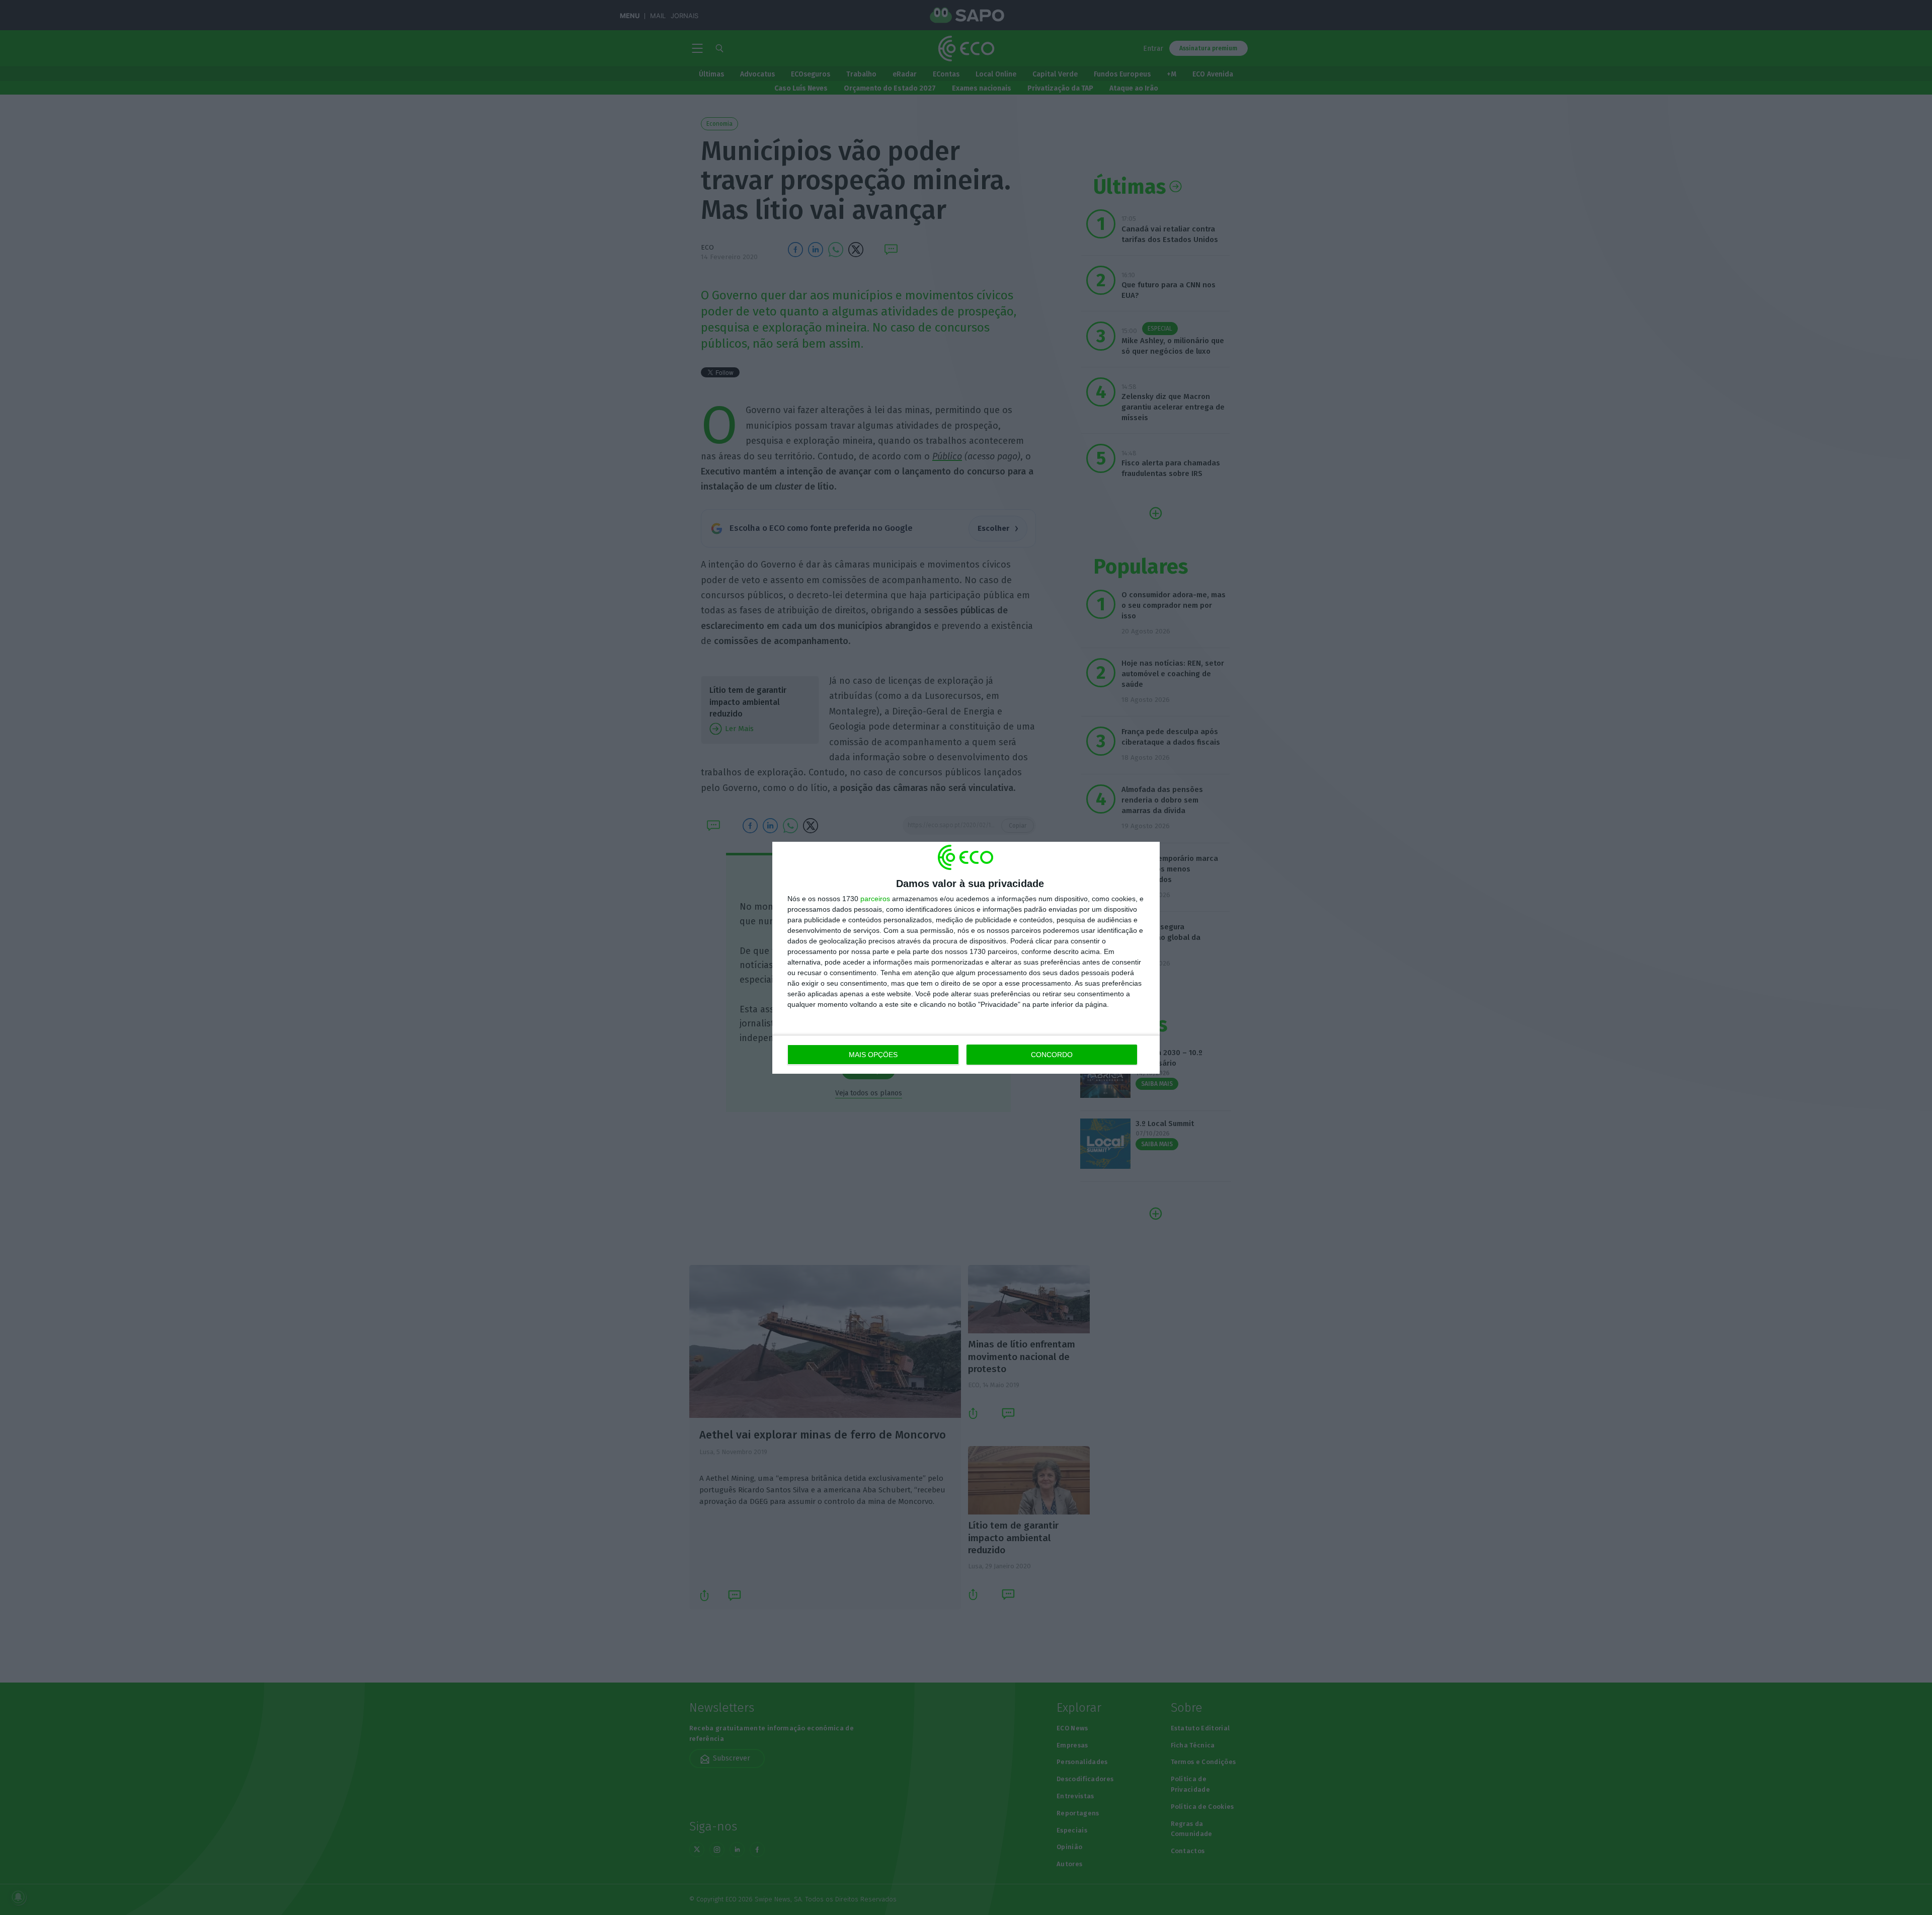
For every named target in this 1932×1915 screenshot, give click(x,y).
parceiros (875, 899)
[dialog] (966, 958)
